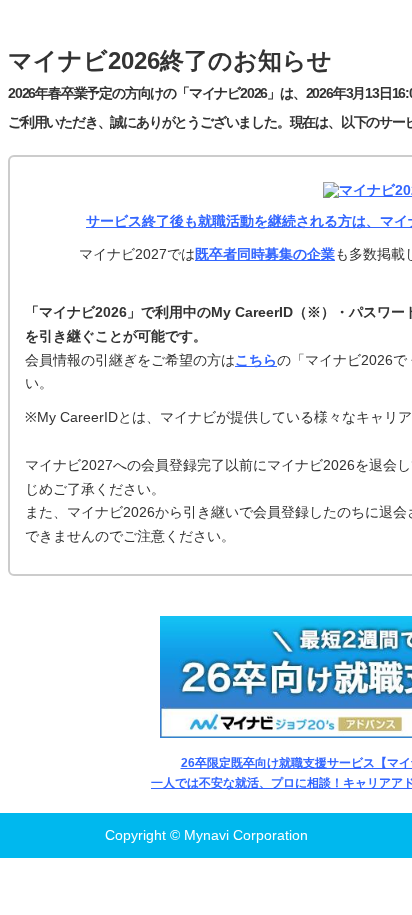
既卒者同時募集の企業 (265, 254)
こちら (256, 360)
